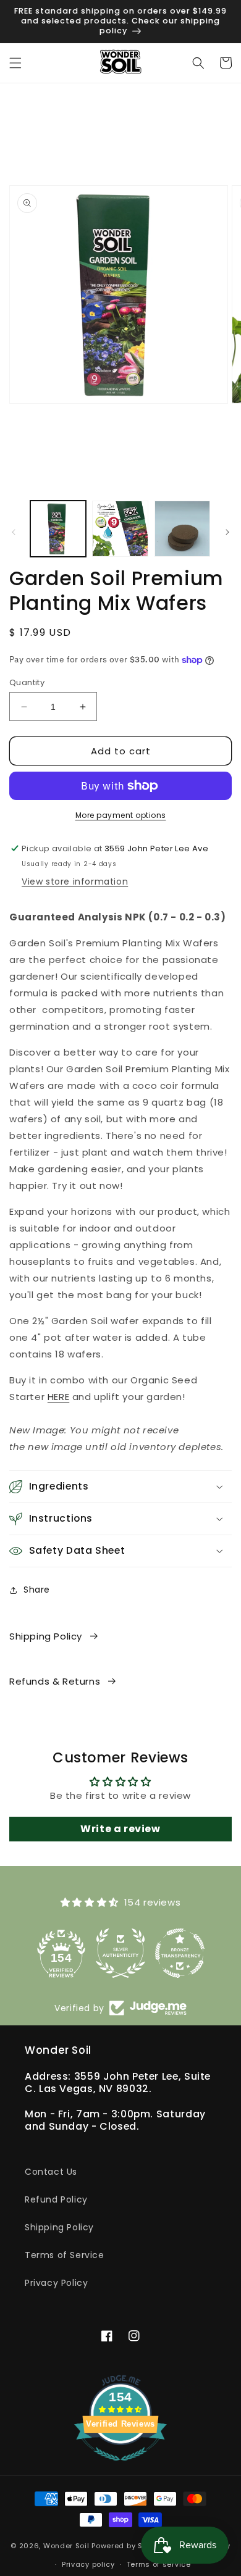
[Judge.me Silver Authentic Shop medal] (120, 1953)
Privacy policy (88, 2564)
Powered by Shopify (129, 2545)
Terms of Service (65, 2255)
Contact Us (51, 2172)
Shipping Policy (46, 1636)
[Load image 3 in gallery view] (182, 528)
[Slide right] (227, 532)
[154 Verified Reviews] (120, 2467)
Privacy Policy (56, 2283)
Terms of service (159, 2564)
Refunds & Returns (55, 1681)
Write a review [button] (120, 1829)
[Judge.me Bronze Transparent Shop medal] (180, 1953)
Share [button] (37, 1590)
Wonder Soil (66, 2545)
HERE (58, 1397)
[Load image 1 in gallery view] (58, 528)
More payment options (121, 815)
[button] (15, 63)
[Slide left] (14, 532)
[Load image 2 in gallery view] (120, 528)
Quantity (27, 682)
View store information (75, 882)
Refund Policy (56, 2199)
